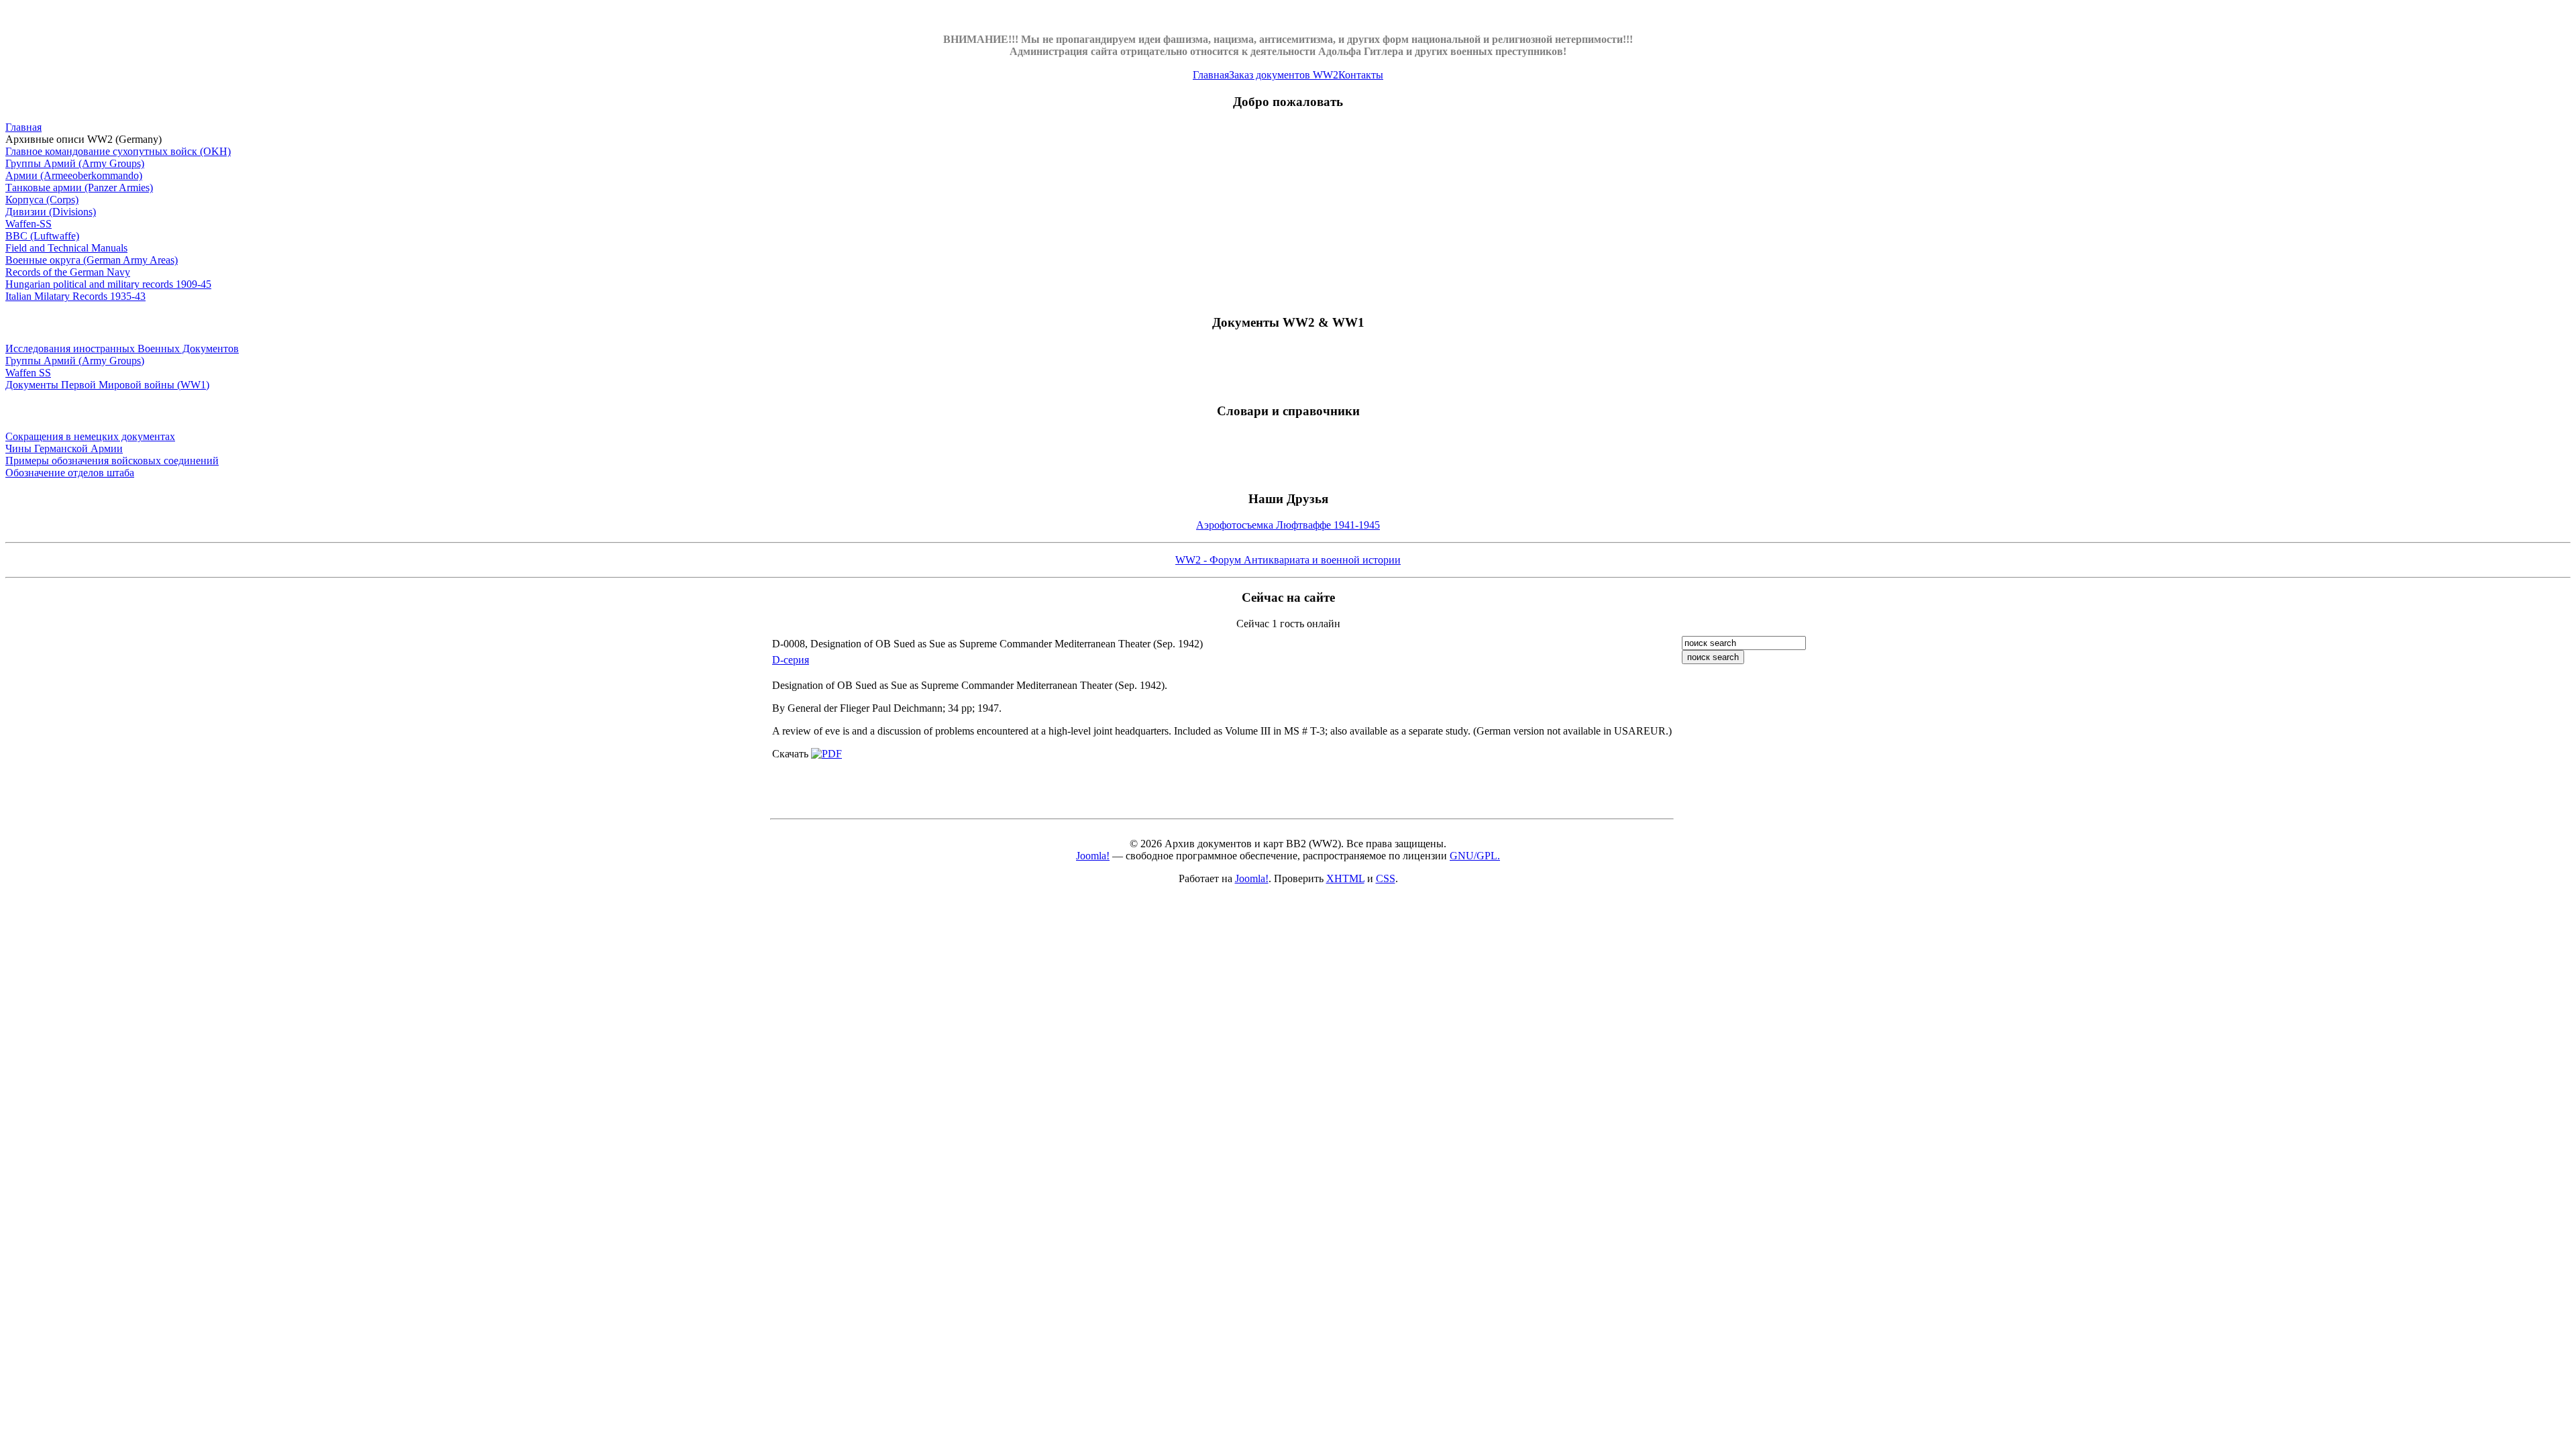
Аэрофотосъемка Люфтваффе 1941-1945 (1288, 525)
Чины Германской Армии (64, 448)
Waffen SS (28, 373)
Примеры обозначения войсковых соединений (112, 461)
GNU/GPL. (1475, 856)
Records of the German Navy (68, 272)
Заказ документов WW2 (1284, 75)
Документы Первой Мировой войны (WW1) (107, 385)
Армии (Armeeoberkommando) (74, 175)
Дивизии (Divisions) (51, 212)
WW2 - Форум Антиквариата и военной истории (1288, 560)
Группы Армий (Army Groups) (75, 163)
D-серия (791, 660)
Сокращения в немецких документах (90, 436)
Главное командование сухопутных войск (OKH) (118, 151)
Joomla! (1093, 856)
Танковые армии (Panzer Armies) (79, 187)
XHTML (1345, 878)
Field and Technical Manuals (66, 248)
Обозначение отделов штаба (70, 473)
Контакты (1361, 75)
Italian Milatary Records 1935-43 (75, 296)
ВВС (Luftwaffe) (42, 236)
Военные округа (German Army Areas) (92, 260)
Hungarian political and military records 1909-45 (108, 284)
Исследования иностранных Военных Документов (122, 348)
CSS (1386, 878)
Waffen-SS (29, 224)
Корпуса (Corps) (42, 200)
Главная (1211, 75)
